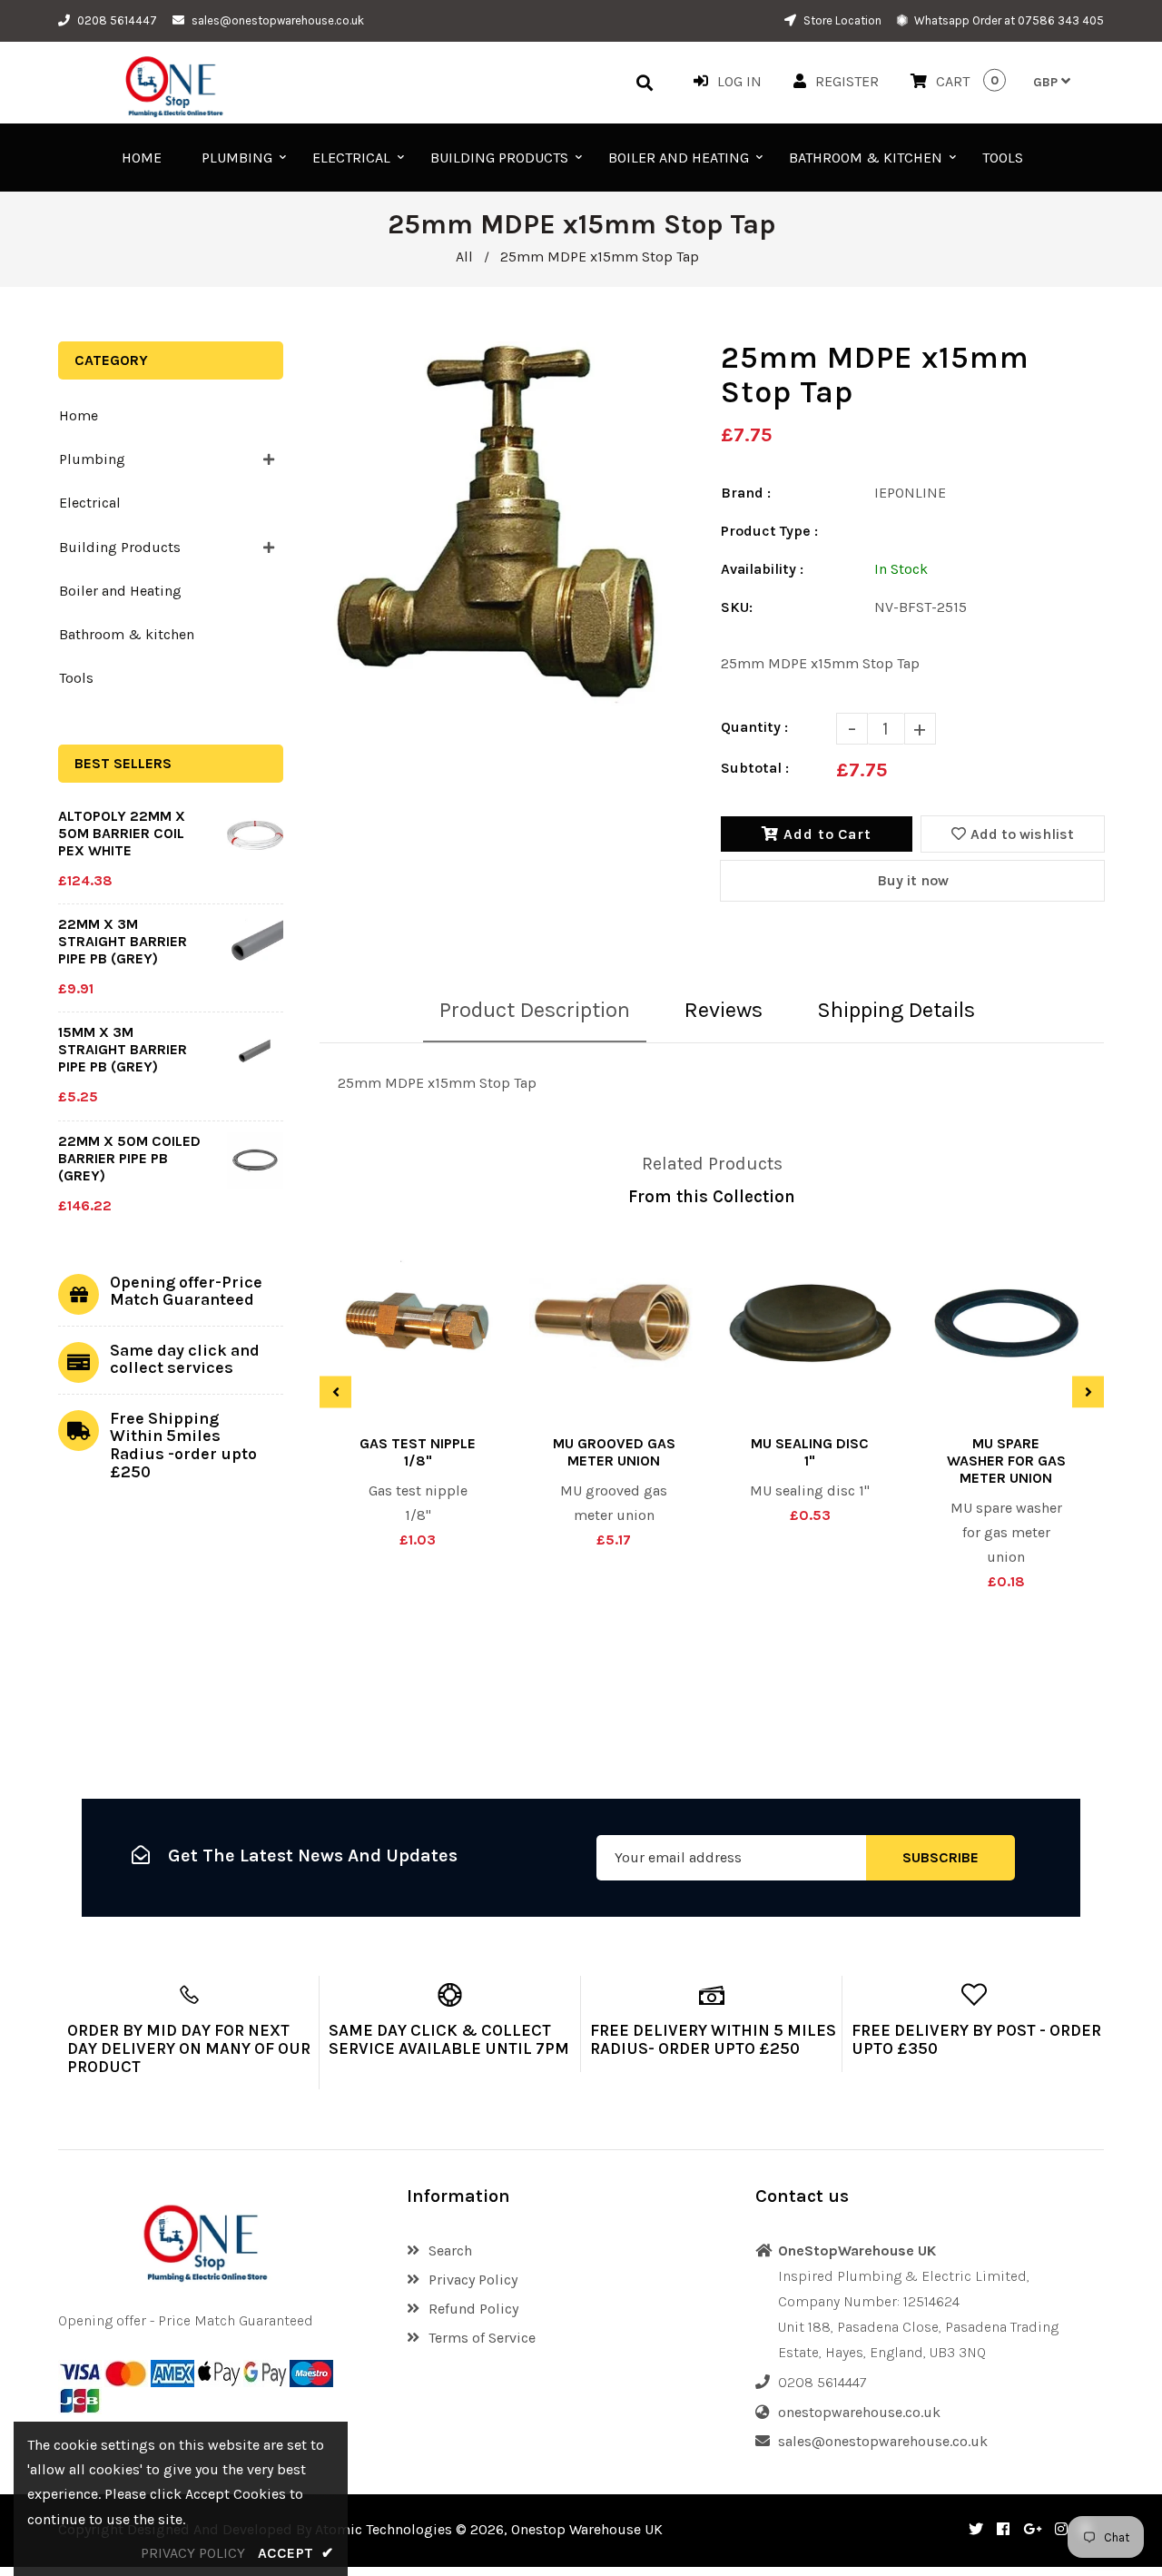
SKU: (737, 607)
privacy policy (193, 2553)
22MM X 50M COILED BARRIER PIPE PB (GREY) (129, 1158)
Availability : (762, 569)
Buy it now (913, 880)
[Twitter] (976, 2529)
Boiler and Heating (120, 591)
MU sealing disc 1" (810, 1452)
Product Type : (769, 531)
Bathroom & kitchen (127, 634)
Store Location (841, 20)
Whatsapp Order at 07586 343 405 (1008, 20)
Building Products (120, 547)
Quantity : (754, 727)
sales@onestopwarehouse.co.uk (278, 20)
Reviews (724, 1010)
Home (79, 415)
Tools (76, 678)
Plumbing (92, 459)
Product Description (535, 1010)
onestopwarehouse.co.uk (859, 2412)
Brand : (746, 493)
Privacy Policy (473, 2280)
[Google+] (1032, 2529)
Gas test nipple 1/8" (418, 1452)
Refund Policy (473, 2309)
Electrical (90, 503)
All (464, 257)
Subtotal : (755, 768)
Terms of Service (482, 2338)
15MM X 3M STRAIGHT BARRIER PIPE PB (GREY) (123, 1049)
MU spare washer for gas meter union (1006, 1461)
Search (450, 2250)
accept (296, 2553)
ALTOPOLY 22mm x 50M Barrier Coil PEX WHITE (122, 833)
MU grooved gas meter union (614, 1452)
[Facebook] (1003, 2529)
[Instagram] (1061, 2529)
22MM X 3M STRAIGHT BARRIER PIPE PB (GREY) (123, 941)
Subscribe (940, 1858)
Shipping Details (896, 1010)
